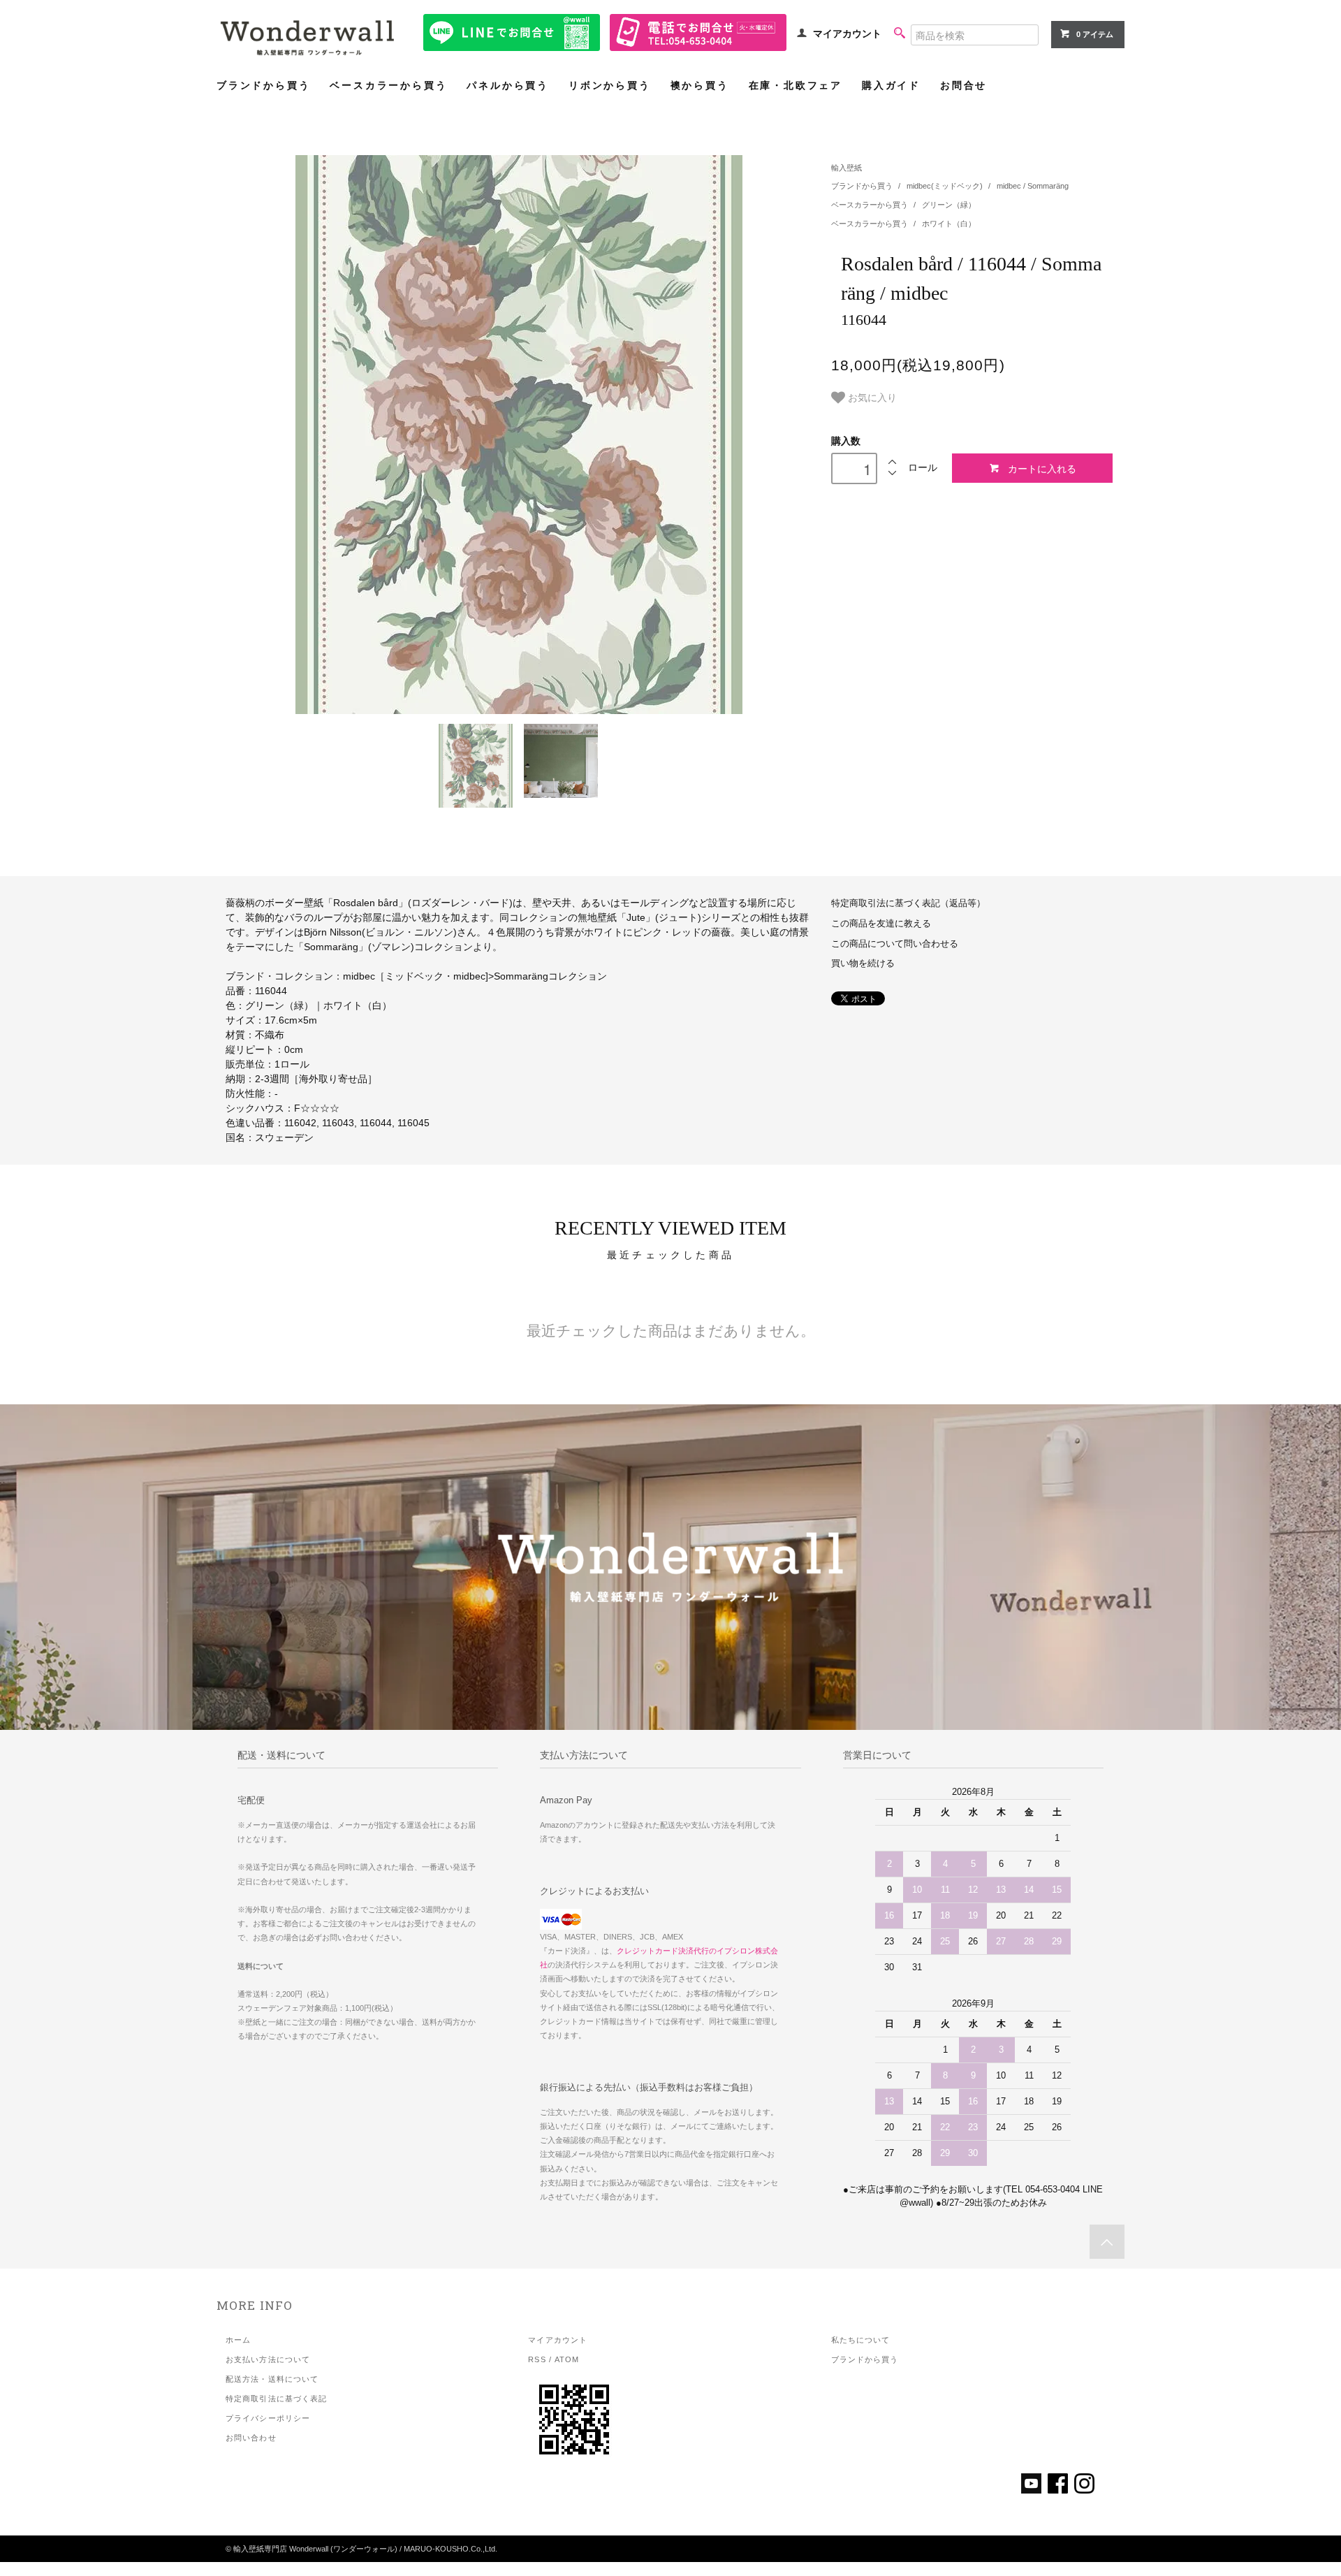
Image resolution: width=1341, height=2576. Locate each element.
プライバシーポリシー (268, 2418)
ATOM (567, 2359)
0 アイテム (1095, 34)
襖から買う (700, 86)
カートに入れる (1042, 468)
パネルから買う (508, 86)
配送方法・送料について (272, 2379)
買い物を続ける (863, 963)
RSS (537, 2359)
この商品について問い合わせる (895, 944)
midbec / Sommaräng (1033, 186)
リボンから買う (610, 86)
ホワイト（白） (949, 224)
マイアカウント (847, 34)
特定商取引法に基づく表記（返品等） (908, 903)
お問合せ (963, 86)
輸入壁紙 (847, 168)
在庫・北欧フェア (796, 86)
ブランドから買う (263, 86)
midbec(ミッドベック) (946, 186)
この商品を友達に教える (881, 924)
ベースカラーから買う (388, 86)
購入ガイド (891, 86)
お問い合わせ (251, 2438)
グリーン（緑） (949, 205)
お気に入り (871, 397)
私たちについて (861, 2340)
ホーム (238, 2340)
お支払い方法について (268, 2359)
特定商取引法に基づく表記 (276, 2399)
